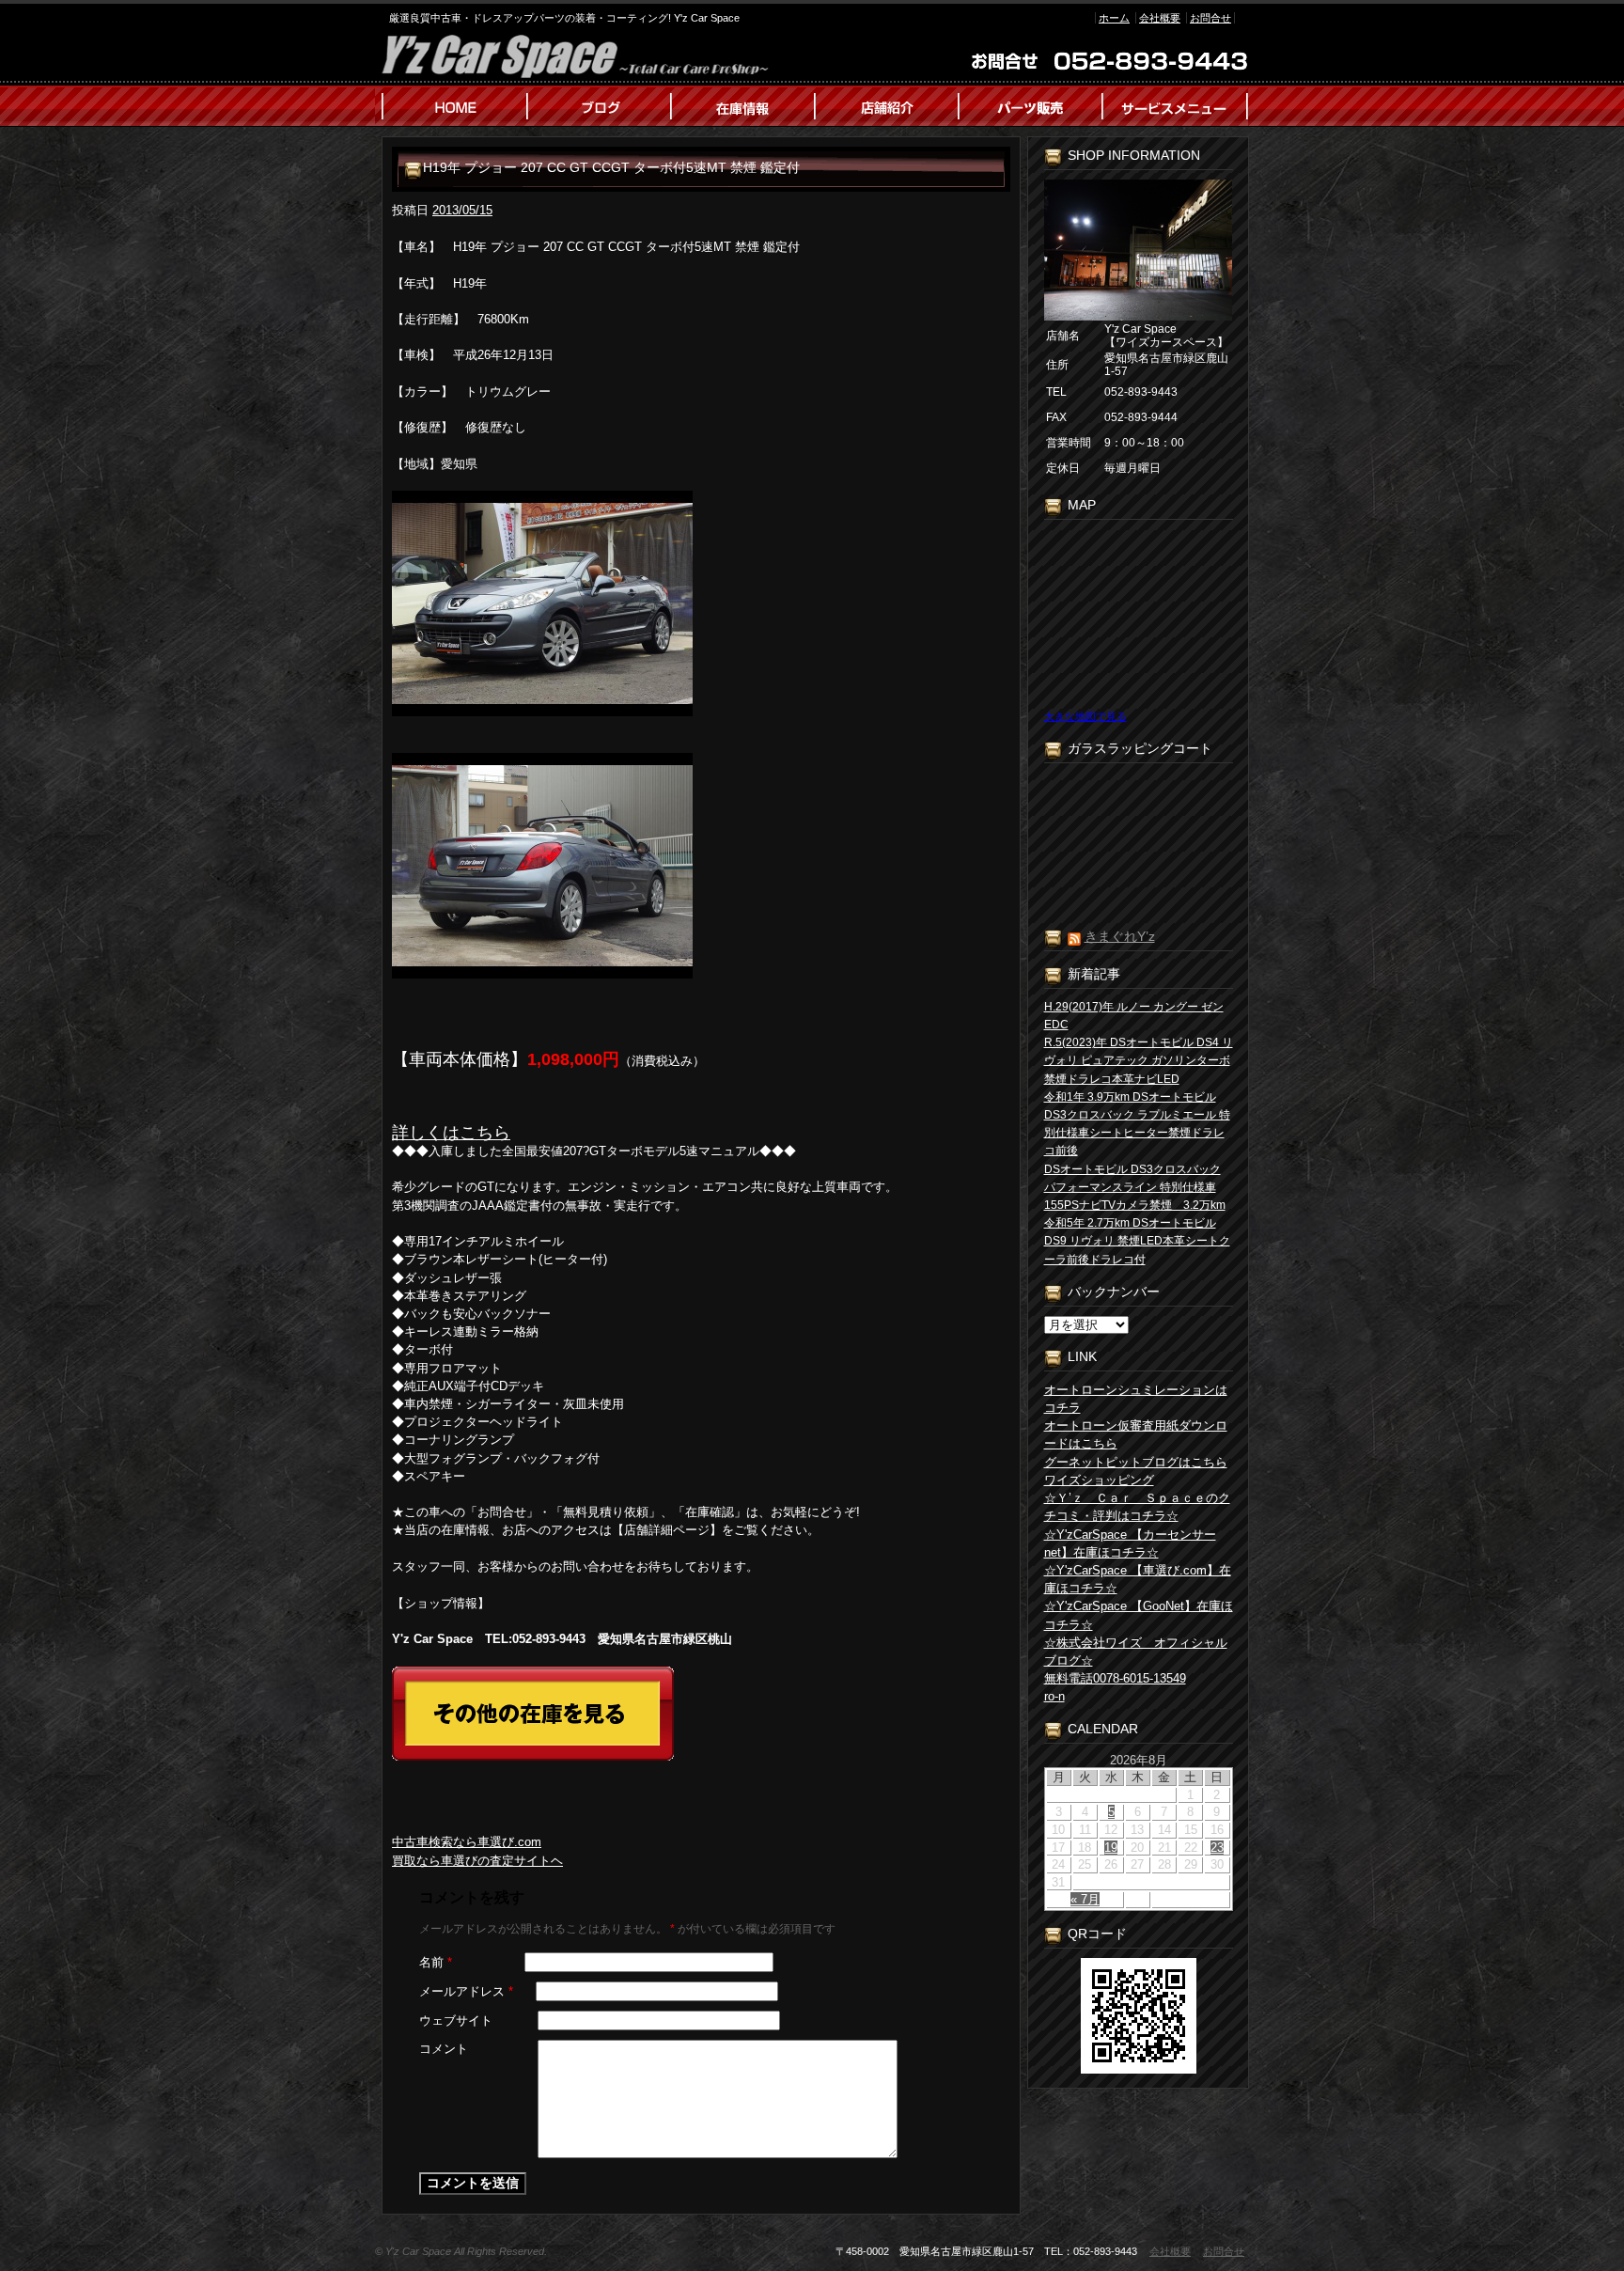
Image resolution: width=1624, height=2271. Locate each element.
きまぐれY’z (1120, 936)
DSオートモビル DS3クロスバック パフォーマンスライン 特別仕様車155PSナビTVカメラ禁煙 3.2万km (1135, 1187)
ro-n (1054, 1696)
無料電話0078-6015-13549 (1115, 1678)
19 (1111, 1848)
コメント (444, 2049)
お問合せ (1210, 18)
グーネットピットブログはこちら (1136, 1462)
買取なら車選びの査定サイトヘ (477, 1861)
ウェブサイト (456, 2020)
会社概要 (1160, 18)
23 (1217, 1848)
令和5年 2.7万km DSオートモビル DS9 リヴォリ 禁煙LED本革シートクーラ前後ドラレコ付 (1137, 1241)
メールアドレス (466, 1991)
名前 (436, 1962)
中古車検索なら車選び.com (467, 1842)
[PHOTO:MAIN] (701, 603)
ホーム (1114, 18)
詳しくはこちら (451, 1133)
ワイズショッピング (1099, 1480)
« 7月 (1085, 1899)
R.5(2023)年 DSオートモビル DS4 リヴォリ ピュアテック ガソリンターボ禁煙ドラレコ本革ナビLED (1139, 1060)
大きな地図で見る (1085, 716)
